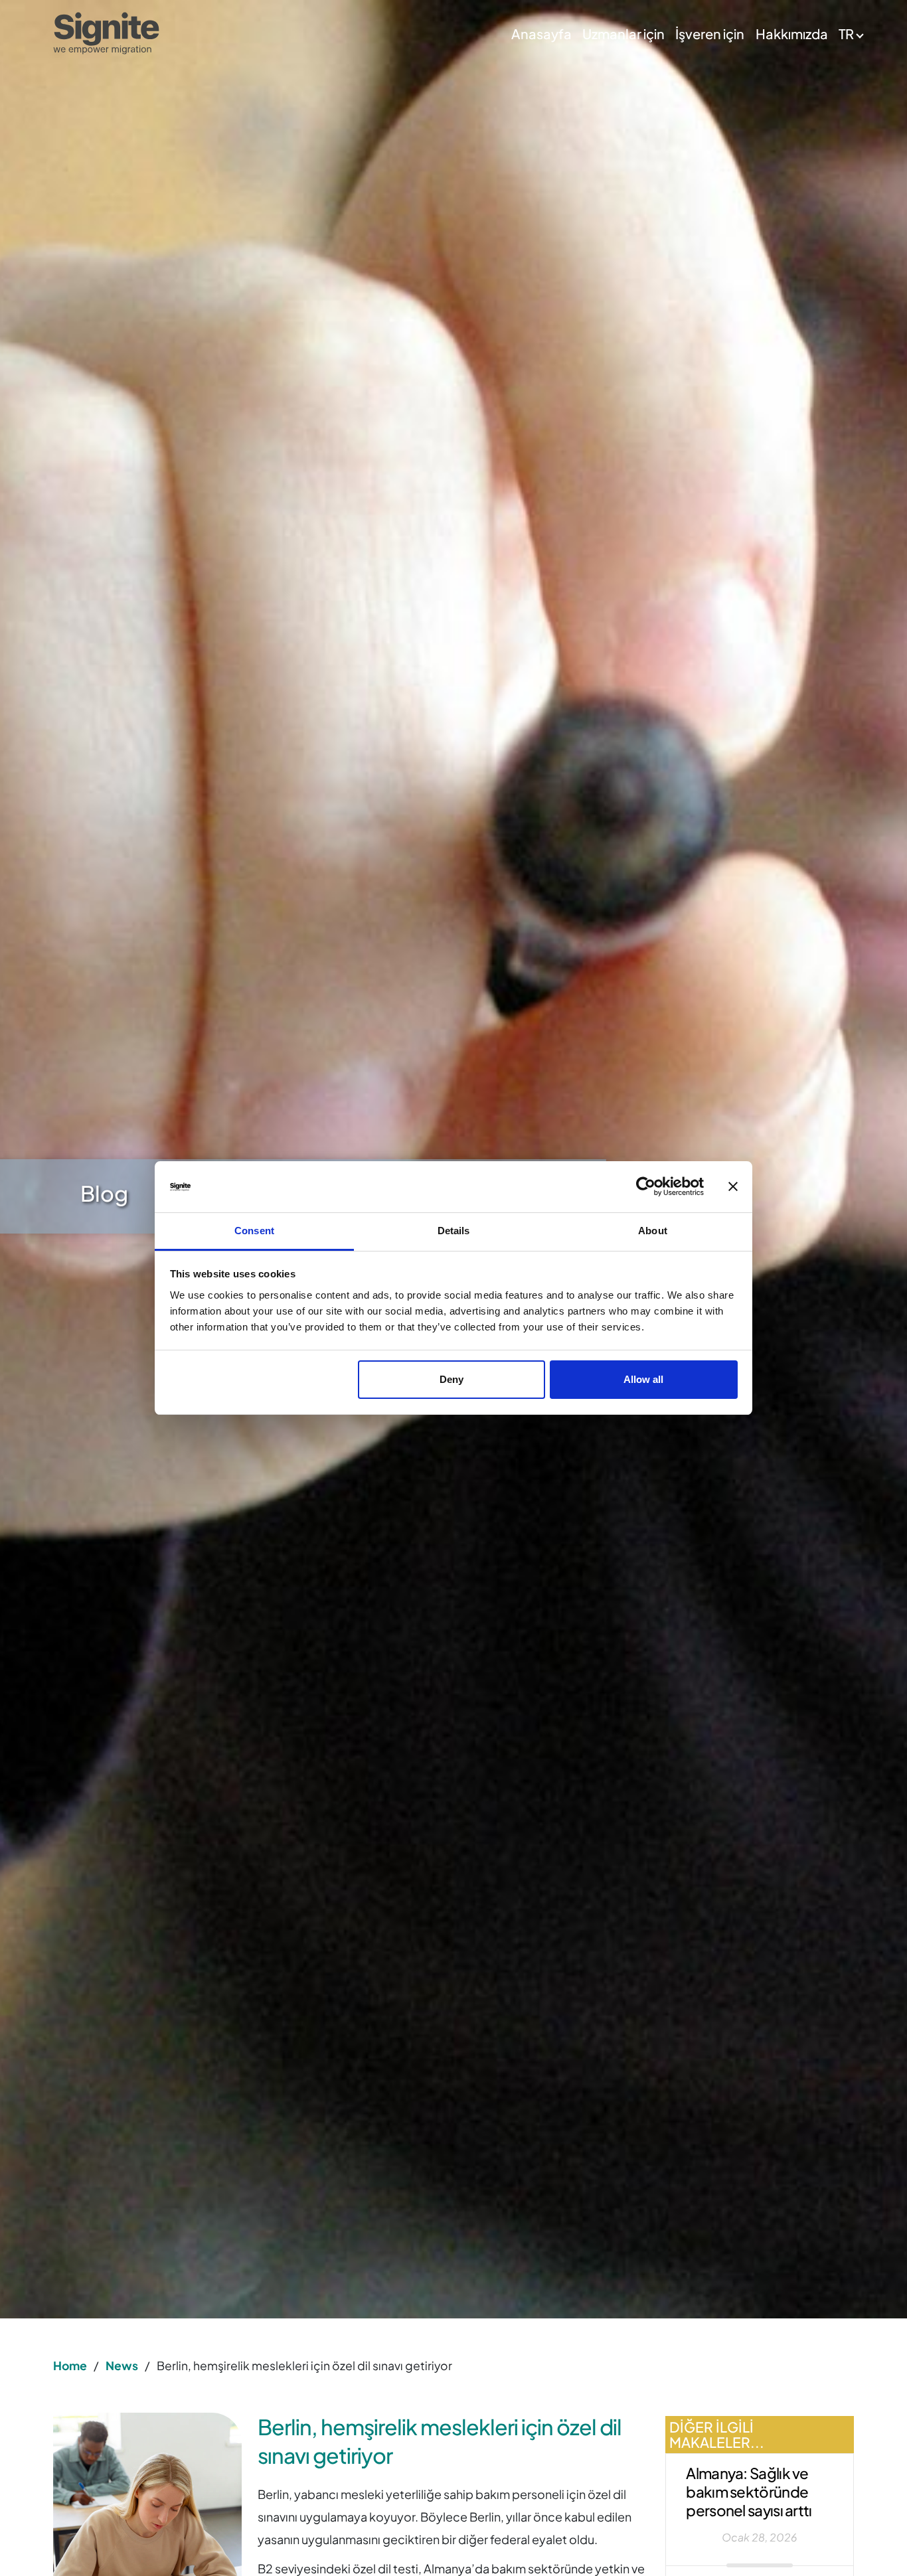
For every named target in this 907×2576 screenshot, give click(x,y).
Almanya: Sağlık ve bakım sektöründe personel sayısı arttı (749, 2492)
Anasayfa (541, 34)
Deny (452, 1379)
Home (70, 2366)
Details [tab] (454, 1231)
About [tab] (653, 1231)
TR (846, 34)
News (122, 2366)
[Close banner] (733, 1187)
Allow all (643, 1379)
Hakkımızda (792, 34)
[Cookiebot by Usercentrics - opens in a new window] (646, 1187)
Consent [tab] (254, 1231)
